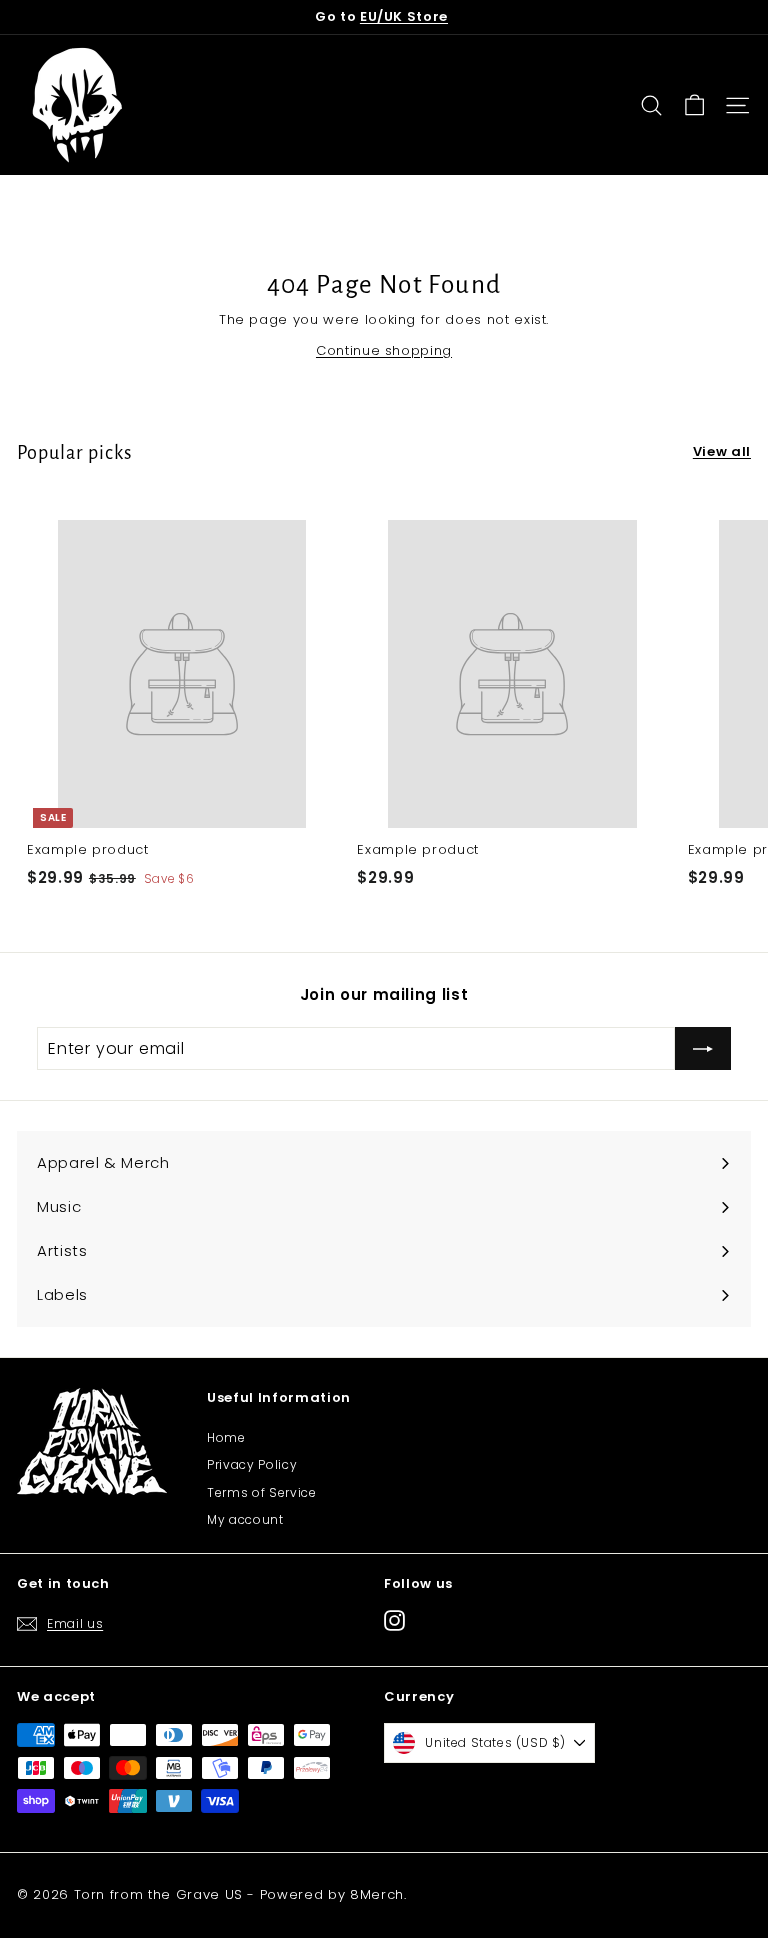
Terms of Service (261, 1492)
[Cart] (694, 105)
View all (722, 451)
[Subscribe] (703, 1049)
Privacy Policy (252, 1464)
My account (245, 1519)
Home (226, 1437)
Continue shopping (384, 350)
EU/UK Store (404, 16)
